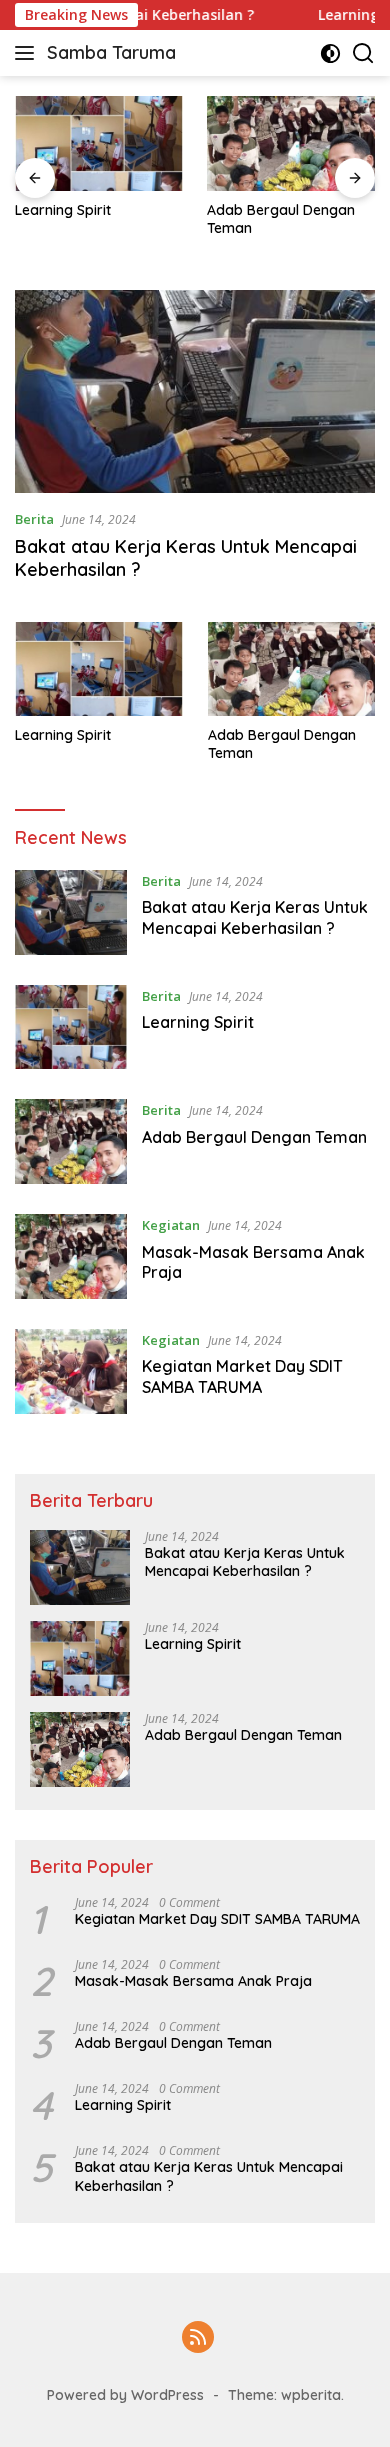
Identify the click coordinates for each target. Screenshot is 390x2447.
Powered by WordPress (125, 2395)
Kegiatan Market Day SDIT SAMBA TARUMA (242, 1376)
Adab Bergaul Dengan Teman (281, 219)
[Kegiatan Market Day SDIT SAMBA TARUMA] (71, 1371)
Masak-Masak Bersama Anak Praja (193, 1981)
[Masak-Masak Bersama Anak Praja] (71, 1256)
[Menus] (28, 53)
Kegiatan (171, 1225)
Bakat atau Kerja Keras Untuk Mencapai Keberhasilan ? (255, 917)
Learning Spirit (63, 210)
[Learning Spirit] (99, 143)
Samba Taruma (111, 52)
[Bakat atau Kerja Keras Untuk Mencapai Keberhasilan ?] (195, 391)
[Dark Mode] (330, 53)
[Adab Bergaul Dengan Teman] (291, 143)
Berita (34, 519)
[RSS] (198, 2338)
